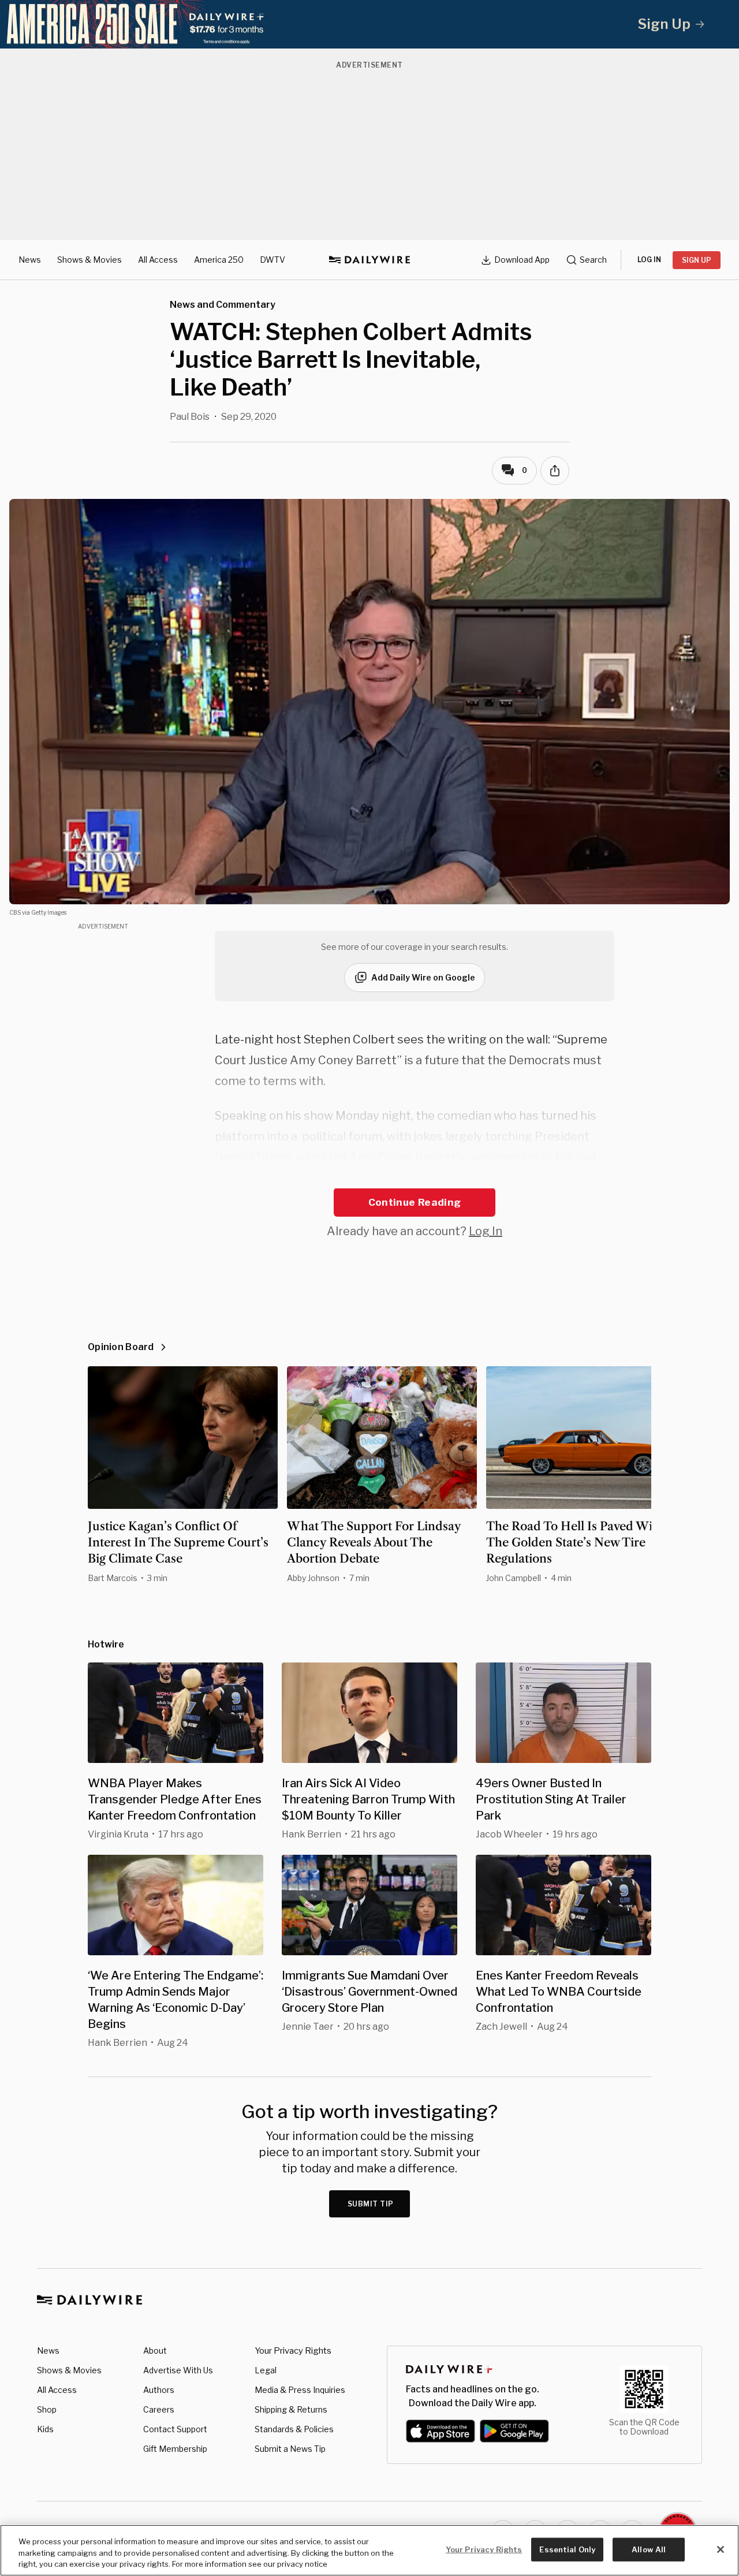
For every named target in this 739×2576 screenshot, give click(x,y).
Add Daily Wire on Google (423, 977)
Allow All (649, 2549)
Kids (45, 2429)
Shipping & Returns (291, 2409)
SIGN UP (697, 260)
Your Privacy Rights (293, 2351)
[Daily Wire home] (369, 260)
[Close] (721, 2549)
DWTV (273, 260)
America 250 (219, 260)
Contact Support (175, 2429)
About (155, 2351)
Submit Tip (371, 2204)
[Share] (555, 471)
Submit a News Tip (290, 2449)
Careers (159, 2409)
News (30, 260)
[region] (369, 2550)
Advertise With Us (178, 2370)
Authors (159, 2390)
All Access (158, 260)
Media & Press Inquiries (300, 2390)
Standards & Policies (294, 2429)
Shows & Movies (89, 260)
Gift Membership (175, 2449)
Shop (47, 2409)
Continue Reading (415, 1202)
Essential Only (567, 2549)
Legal (266, 2370)
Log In (486, 1231)
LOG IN (649, 260)
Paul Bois (190, 417)
